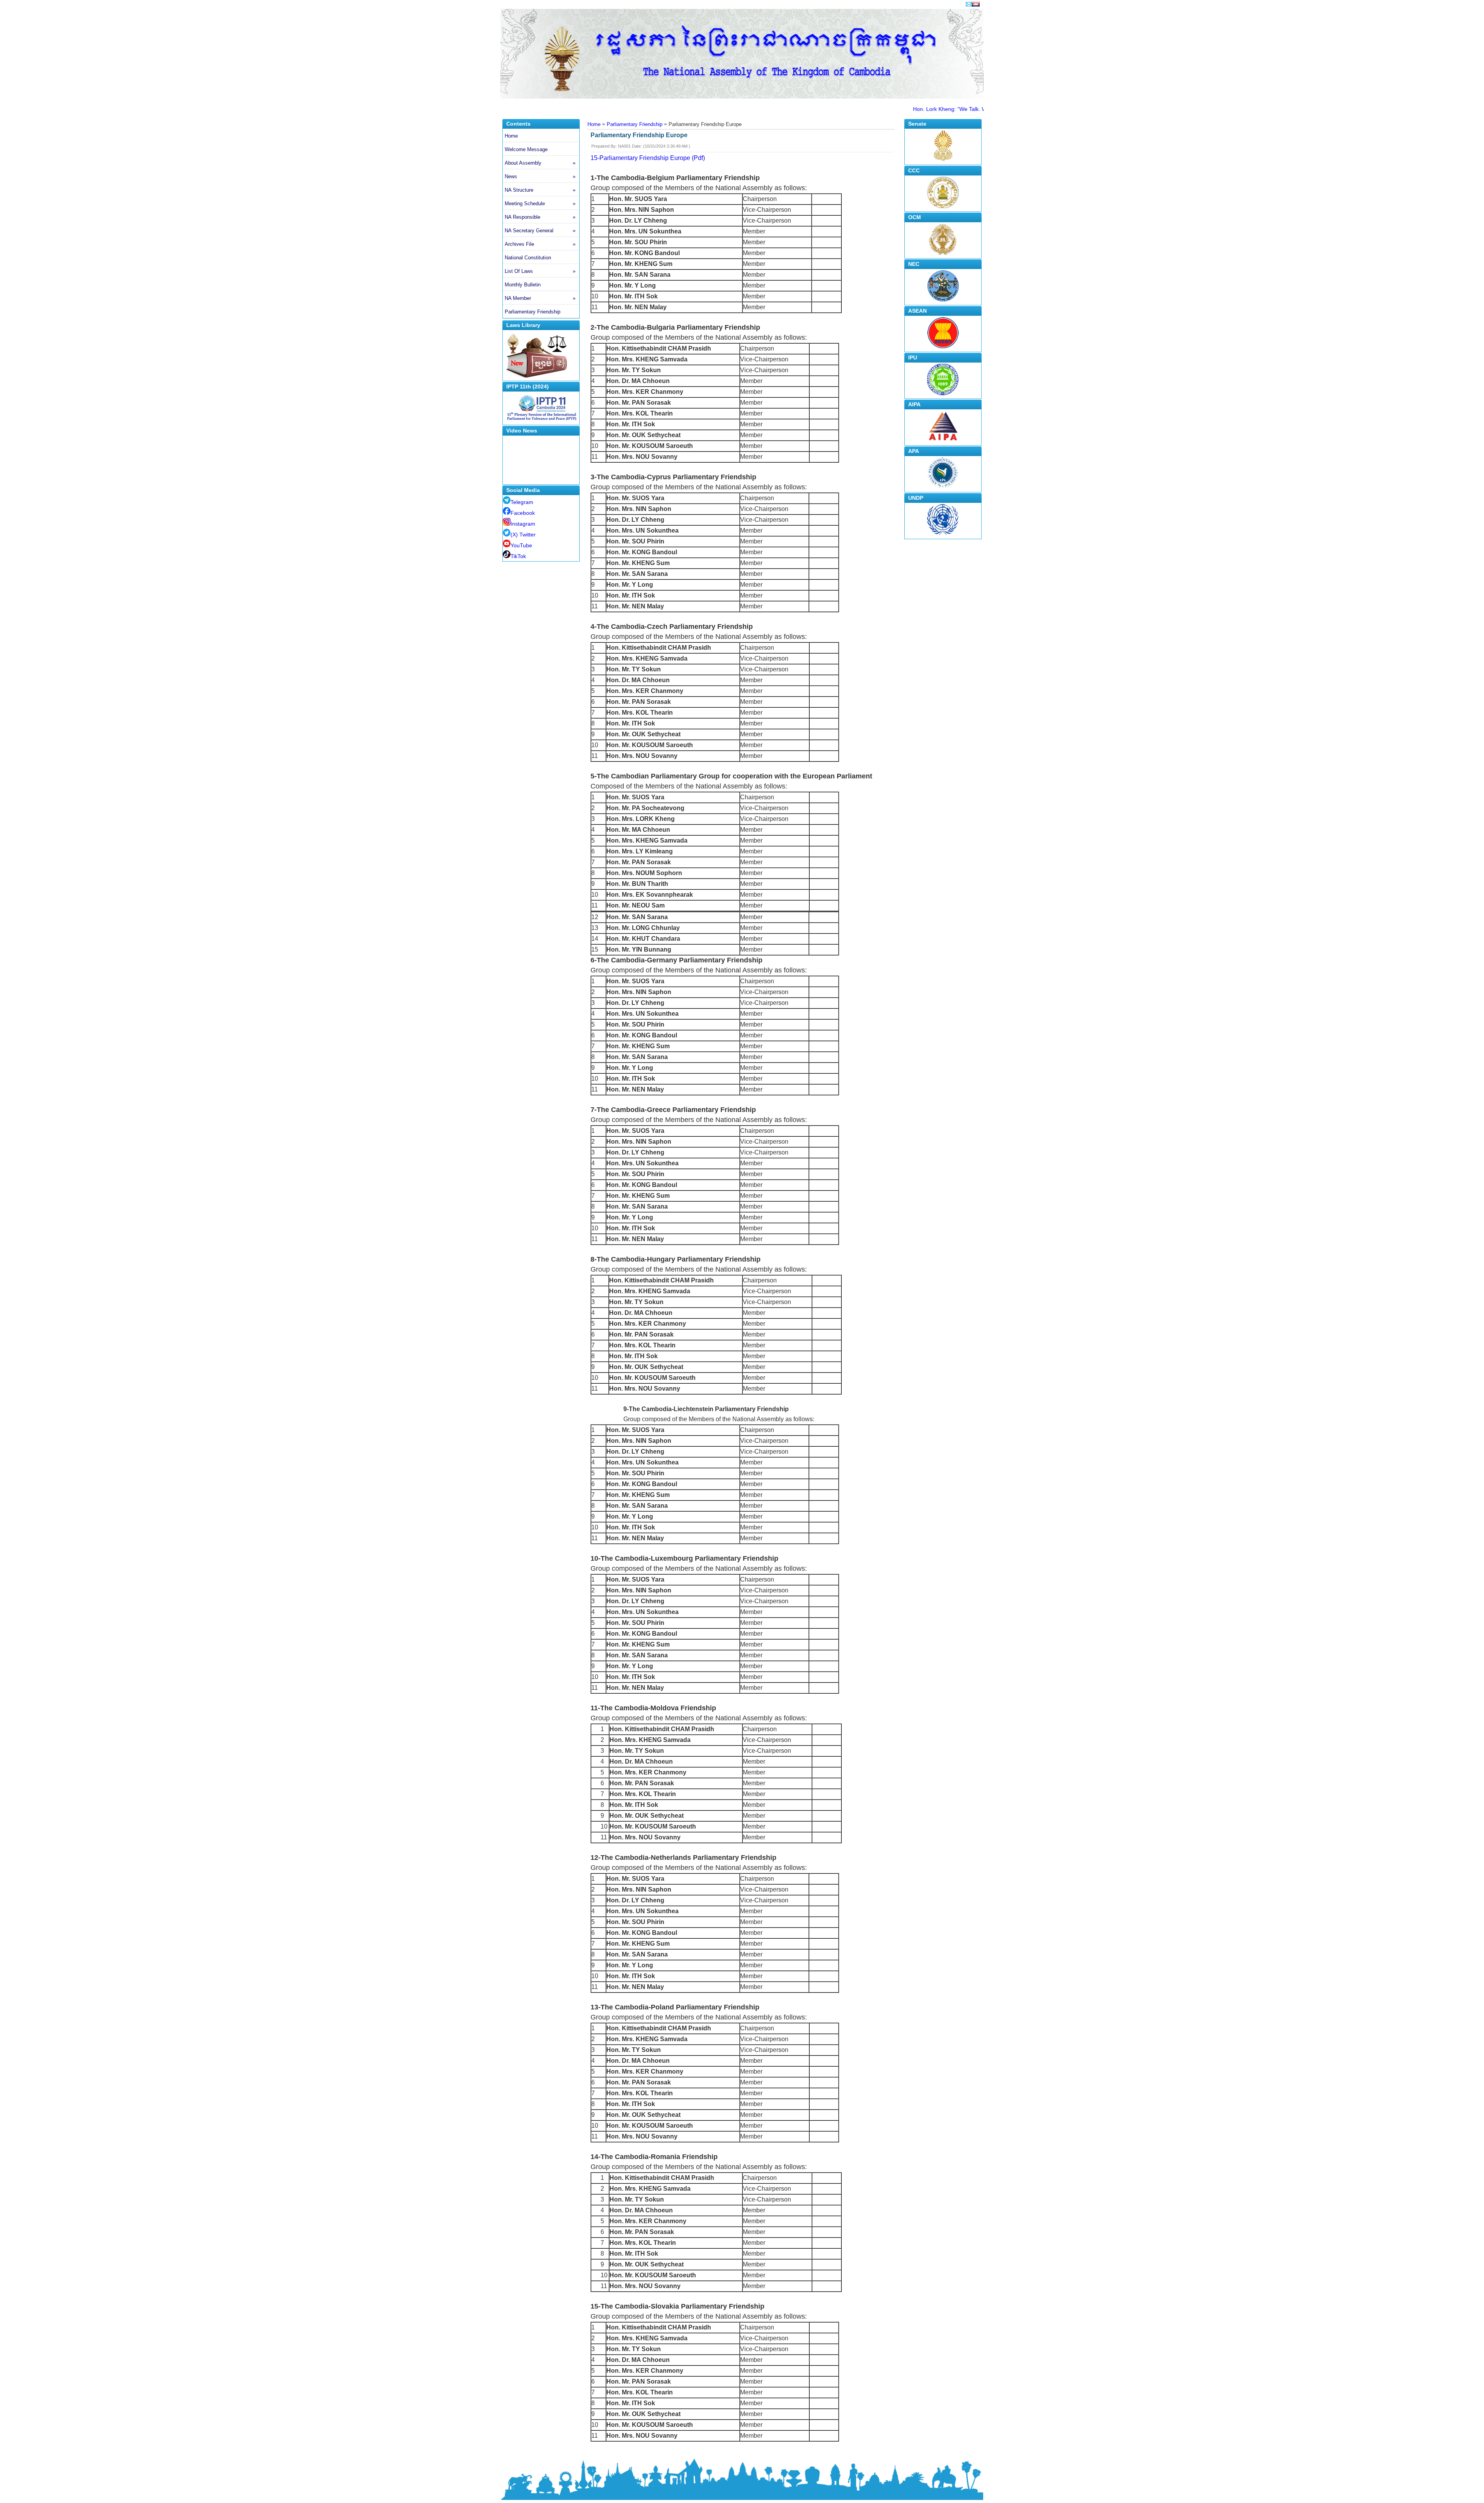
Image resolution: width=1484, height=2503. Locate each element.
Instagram (523, 524)
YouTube (521, 545)
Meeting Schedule (540, 203)
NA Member (540, 298)
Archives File (540, 244)
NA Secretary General (540, 231)
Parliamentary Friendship (533, 312)
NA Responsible (540, 217)
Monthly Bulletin (523, 285)
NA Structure (540, 190)
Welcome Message (526, 149)
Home (511, 136)
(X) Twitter (523, 535)
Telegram (522, 502)
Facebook (523, 513)
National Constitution (528, 258)
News (540, 176)
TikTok (518, 556)
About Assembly (540, 163)
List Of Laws (540, 271)
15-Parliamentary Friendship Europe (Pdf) (648, 158)
